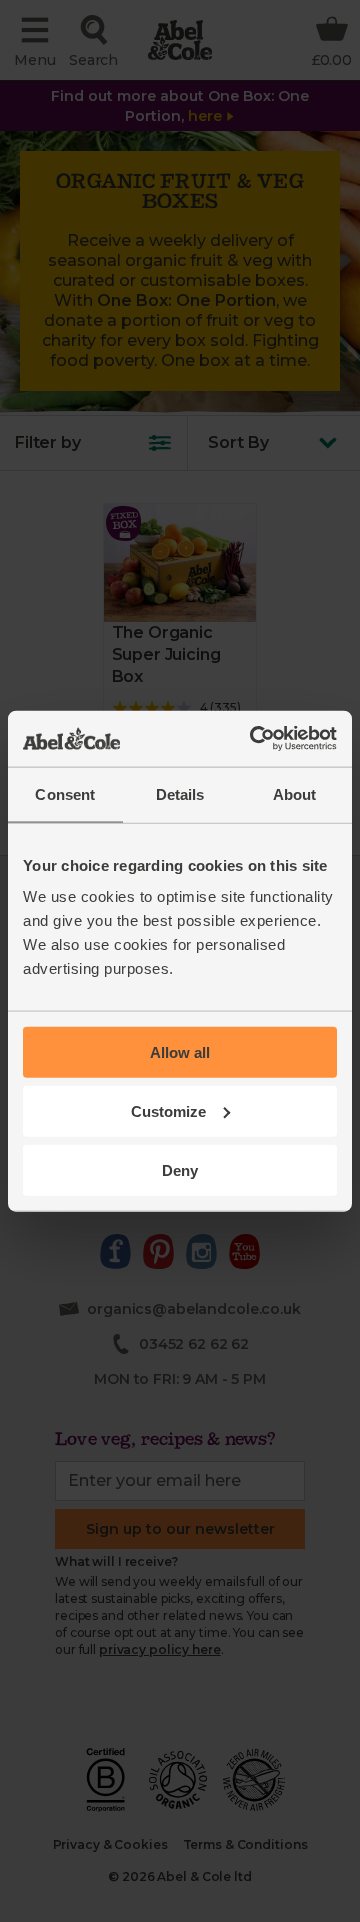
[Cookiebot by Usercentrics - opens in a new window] (254, 739)
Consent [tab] (65, 793)
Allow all (180, 1052)
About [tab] (295, 793)
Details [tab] (180, 793)
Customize (168, 1110)
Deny (180, 1169)
